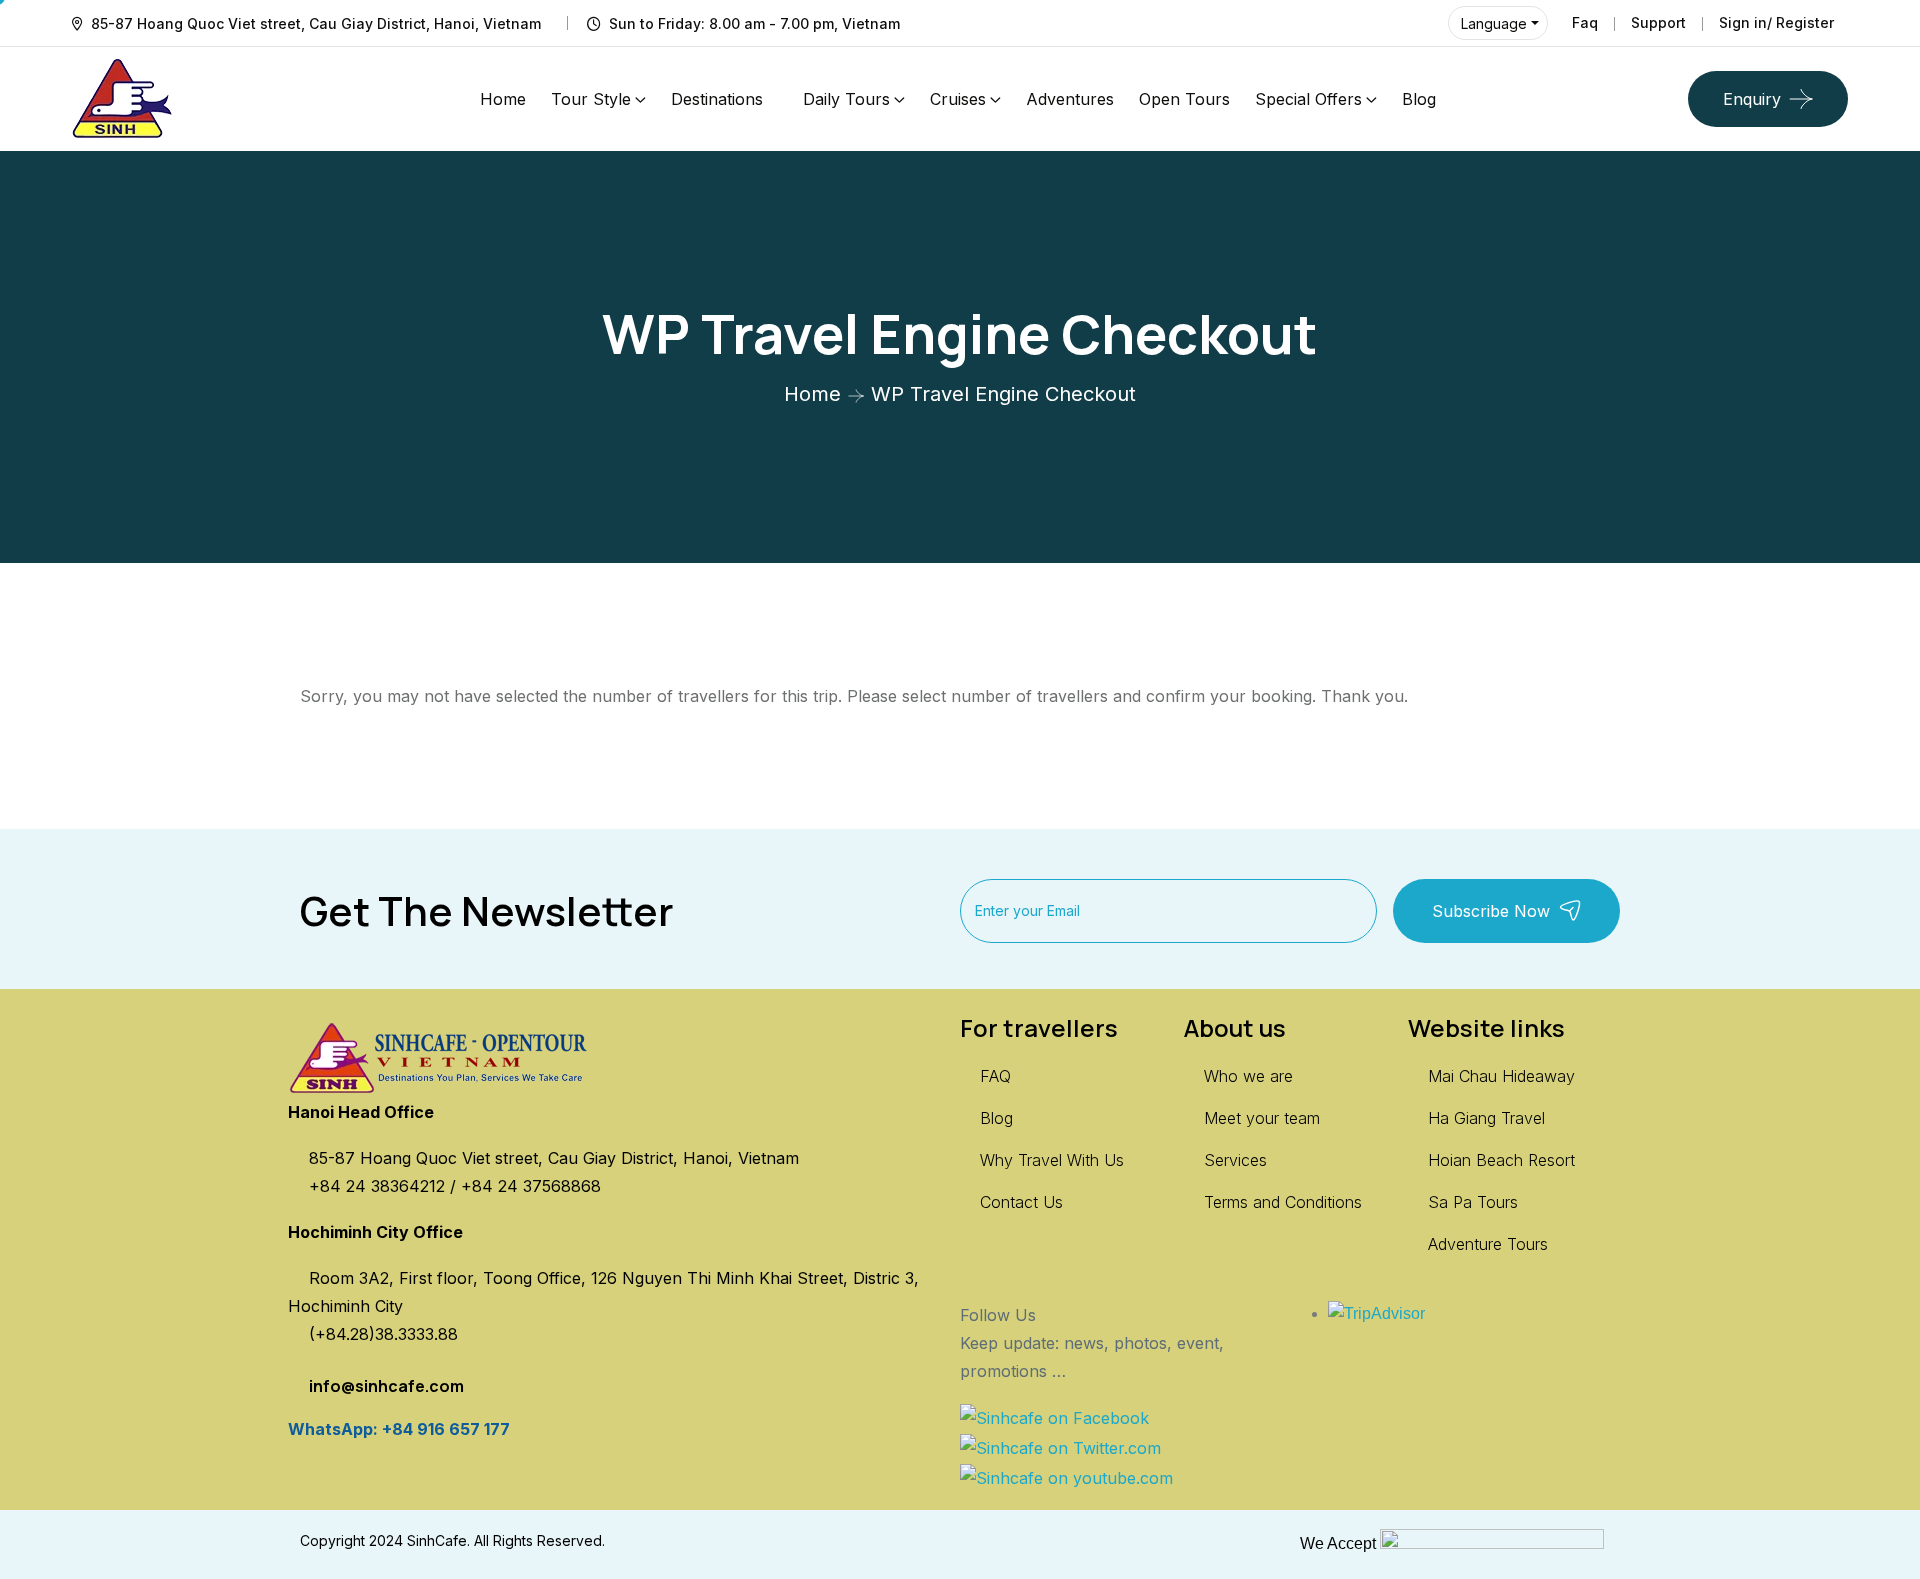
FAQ (995, 1076)
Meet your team (1262, 1118)
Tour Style (591, 99)
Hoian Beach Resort (1501, 1160)
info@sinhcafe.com (386, 1386)
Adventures (1070, 99)
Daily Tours (846, 99)
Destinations (717, 99)
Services (1235, 1160)
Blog (1419, 99)
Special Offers (1308, 99)
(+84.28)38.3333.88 (383, 1334)
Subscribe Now (1491, 911)
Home (503, 99)
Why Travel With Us (1052, 1160)
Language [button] (1494, 23)
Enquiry (1752, 99)
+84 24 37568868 (531, 1186)
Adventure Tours (1488, 1244)
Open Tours (1184, 99)
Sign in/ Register (1776, 22)
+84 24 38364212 (379, 1186)
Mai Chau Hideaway (1501, 1076)
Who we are (1248, 1076)
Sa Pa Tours (1473, 1202)
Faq (1585, 22)
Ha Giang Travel (1486, 1118)
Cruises (958, 99)
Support (1658, 22)
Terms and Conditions (1283, 1202)
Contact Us (1021, 1202)
